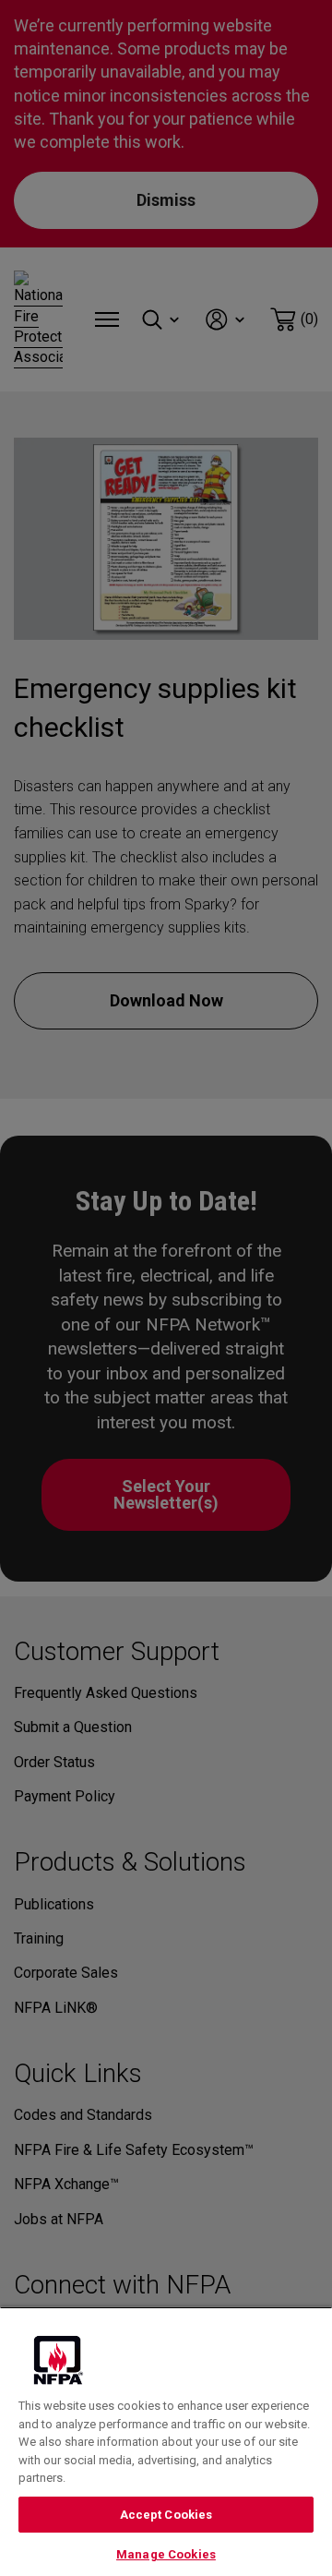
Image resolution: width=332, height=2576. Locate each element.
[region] (166, 2441)
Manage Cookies (166, 2554)
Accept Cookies (166, 2515)
